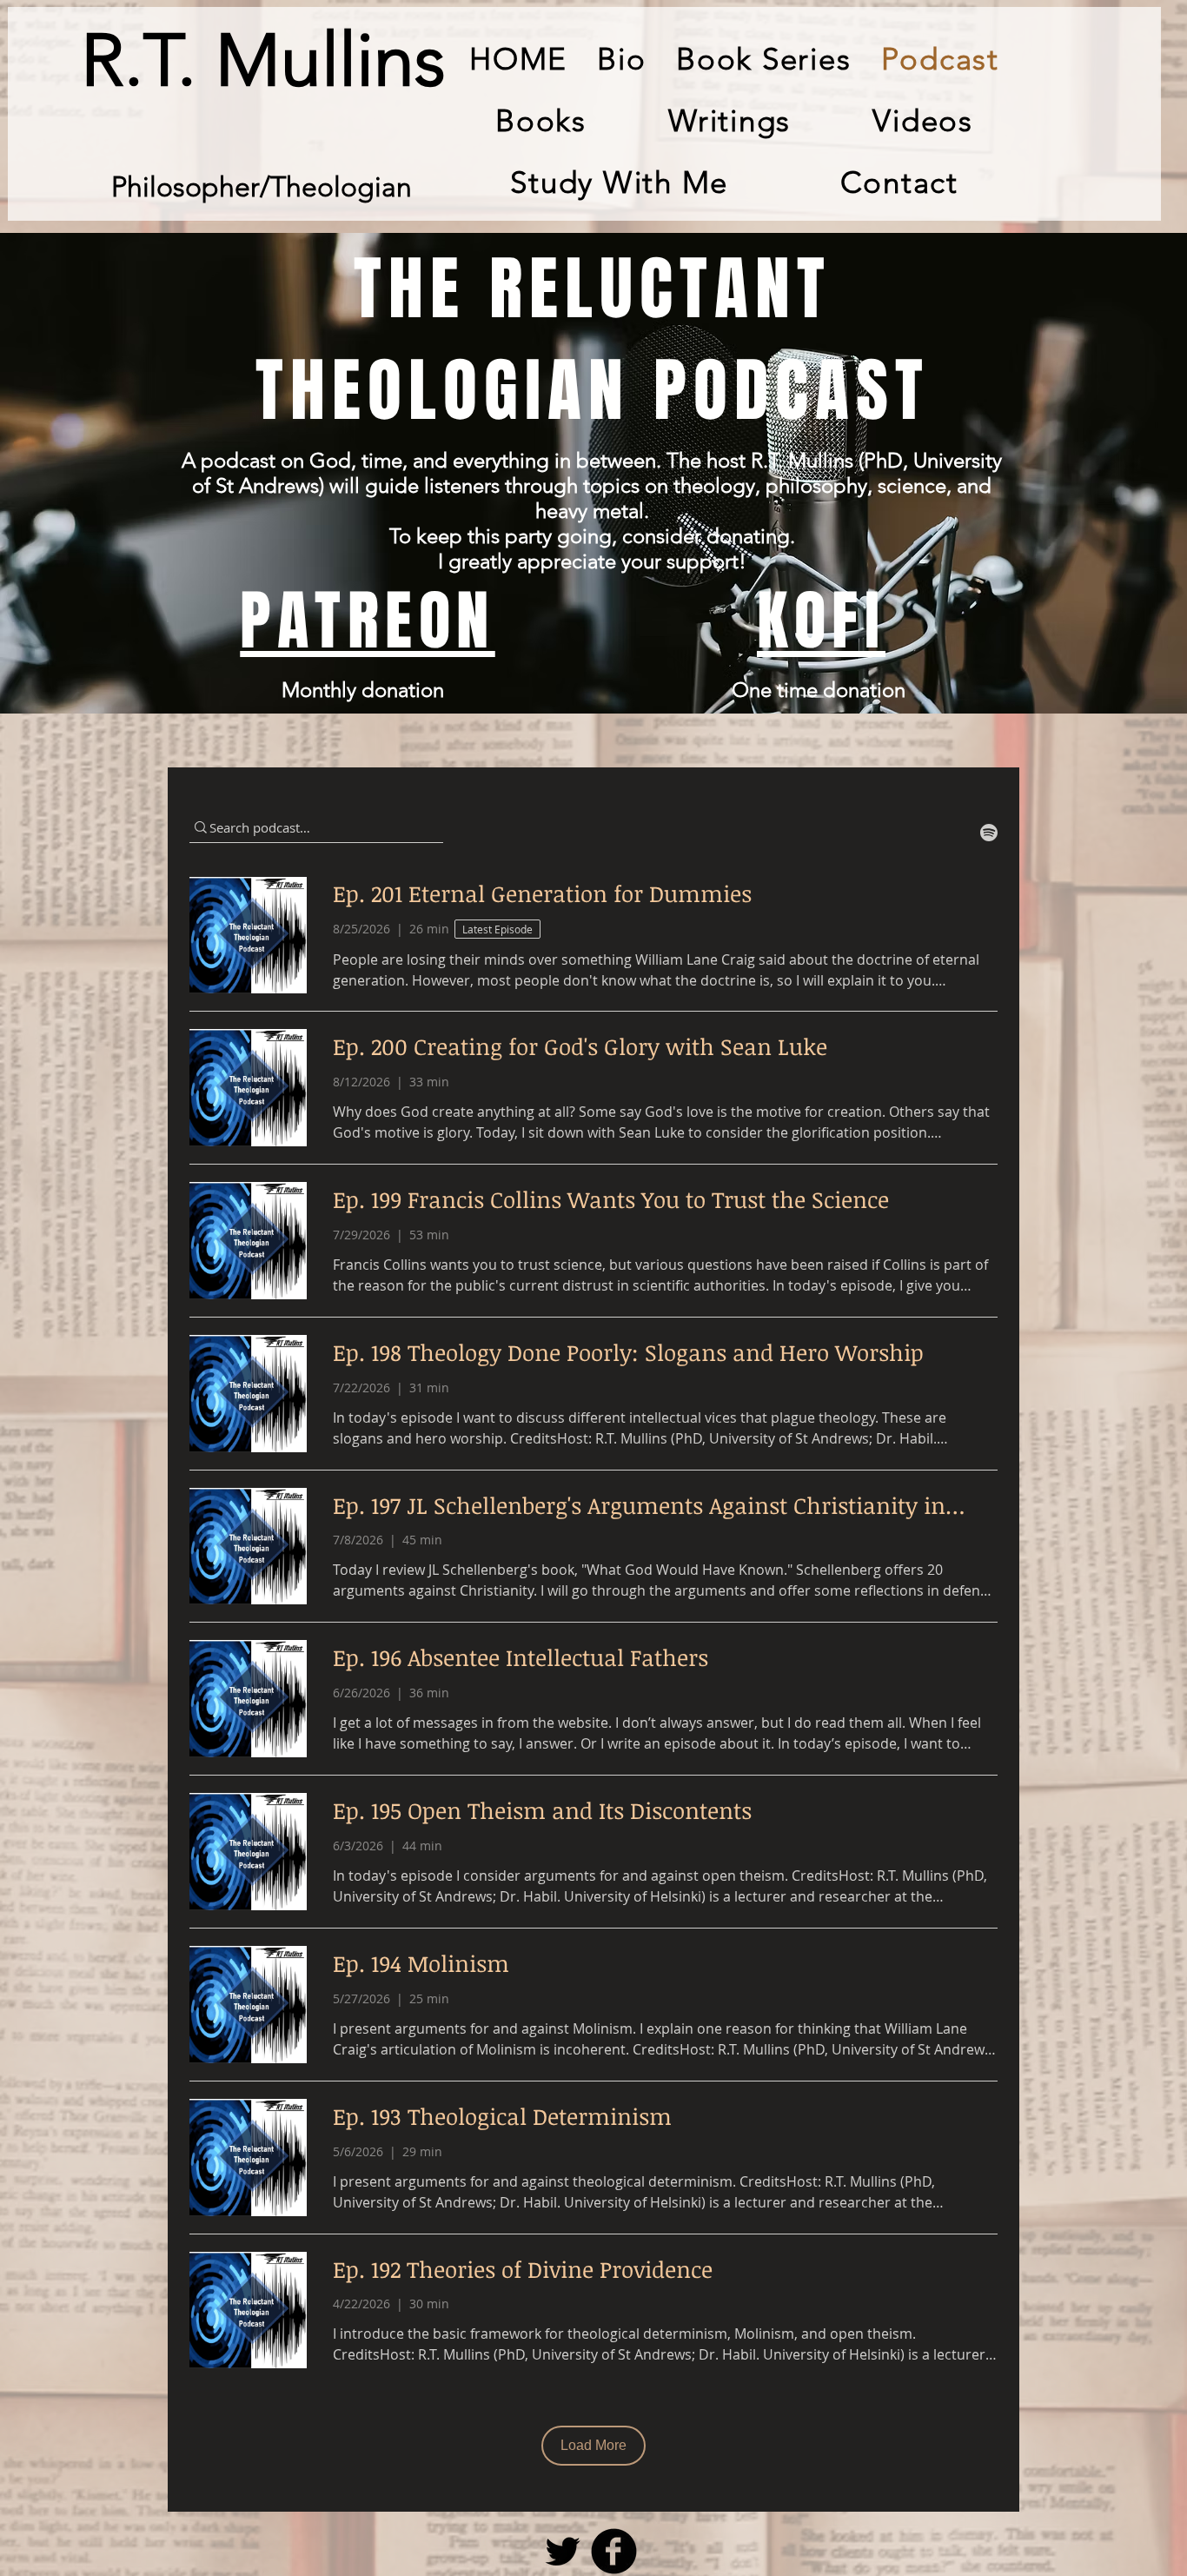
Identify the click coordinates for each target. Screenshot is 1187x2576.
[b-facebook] (614, 2551)
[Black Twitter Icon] (563, 2551)
